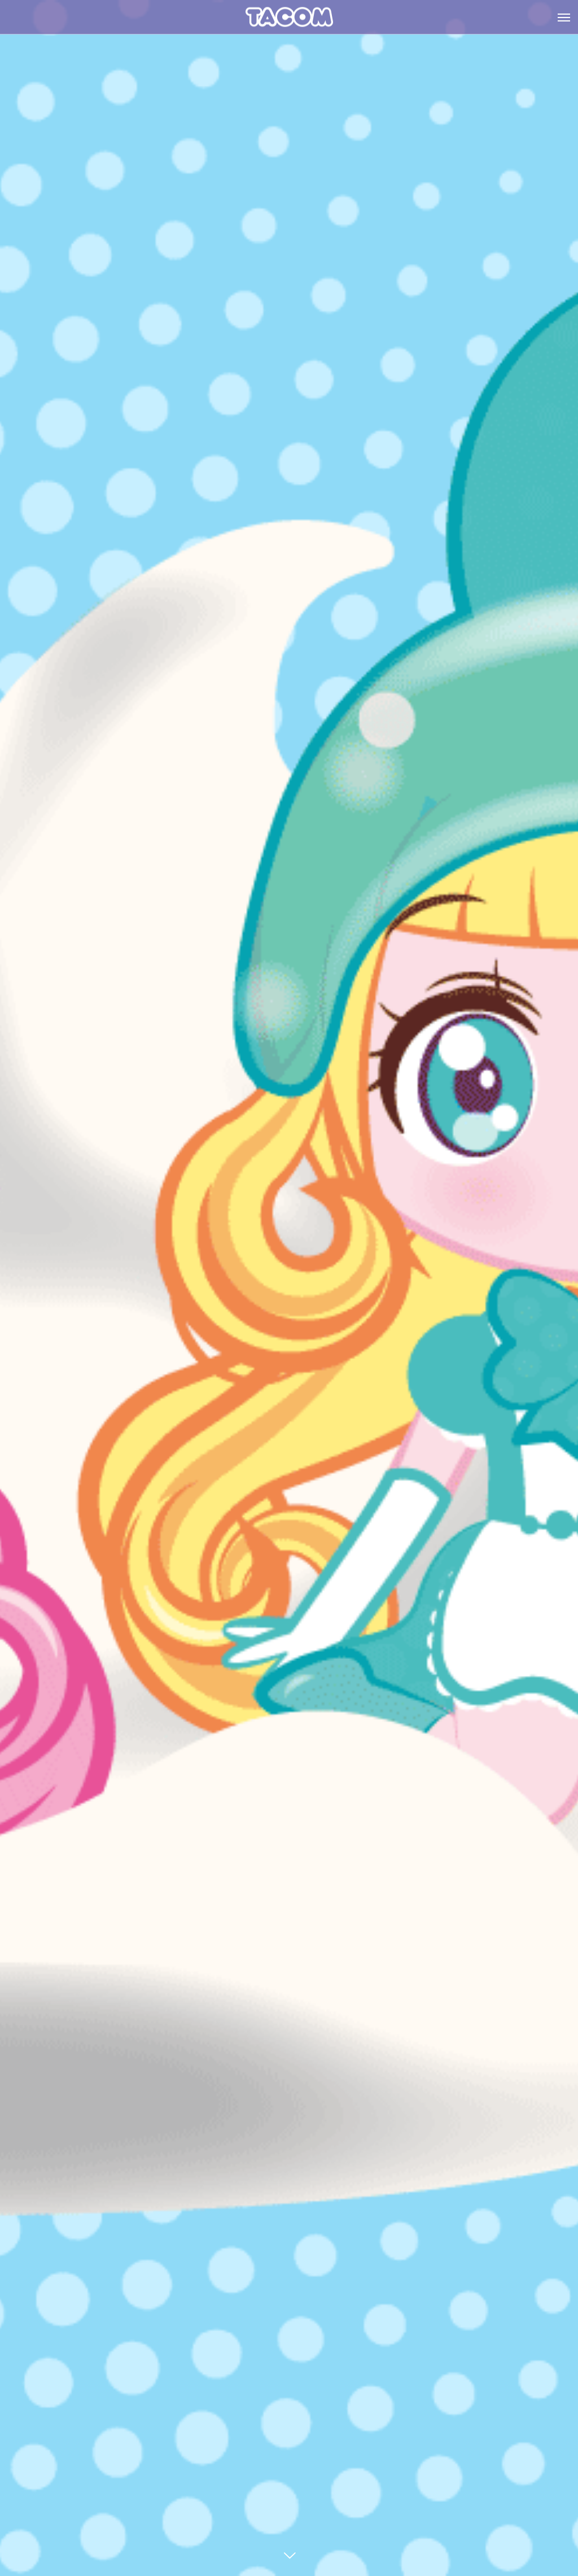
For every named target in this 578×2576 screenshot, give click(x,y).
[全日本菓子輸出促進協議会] (289, 17)
